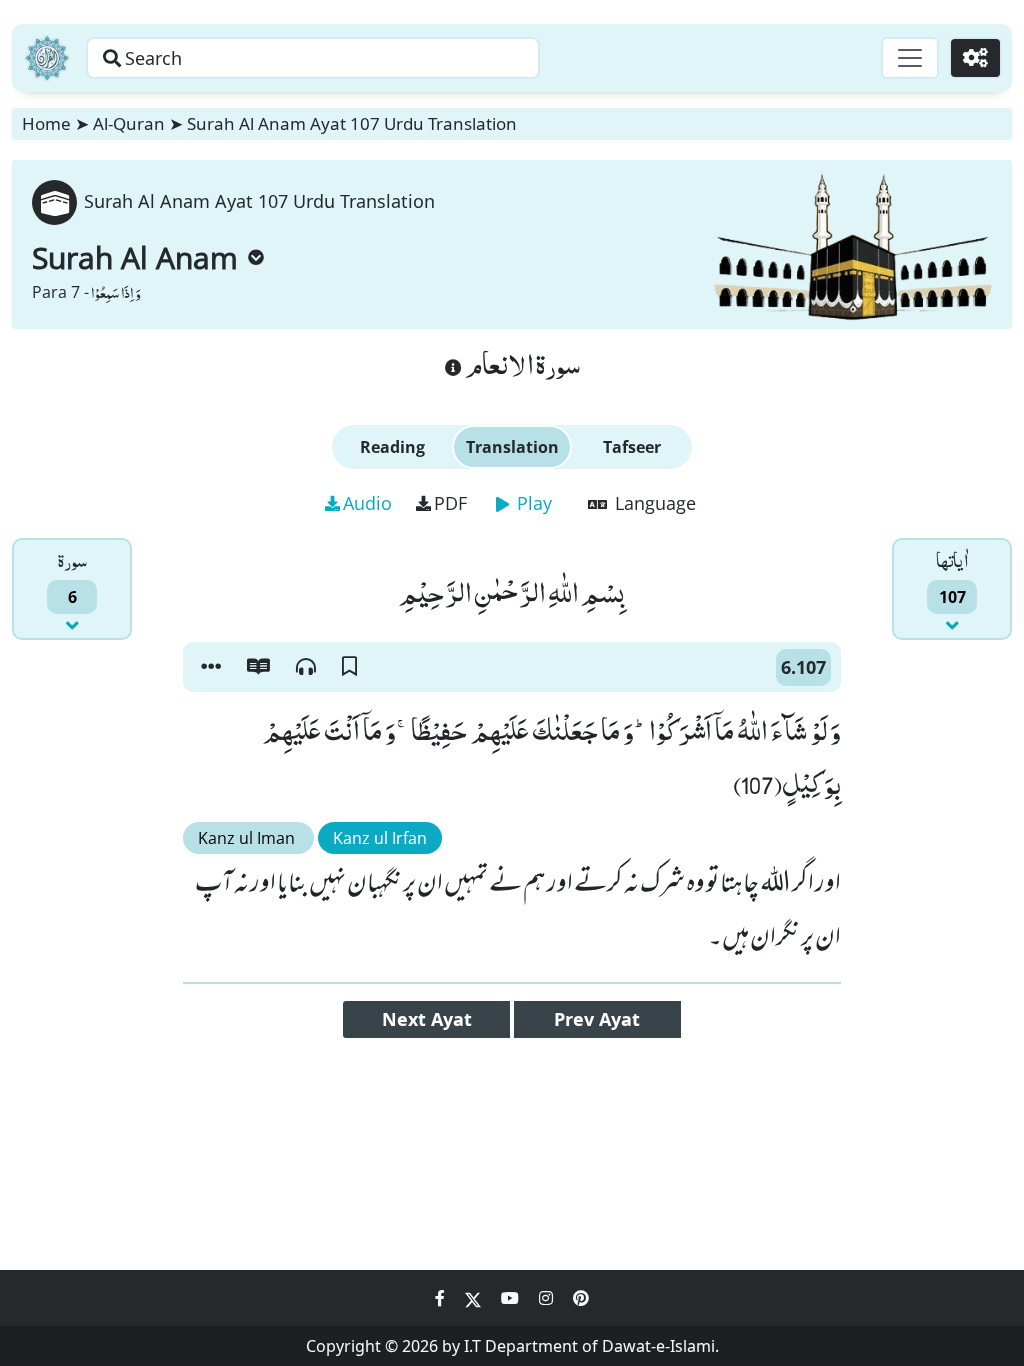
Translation (512, 447)
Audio (367, 503)
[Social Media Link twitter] (475, 1298)
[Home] (47, 58)
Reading (392, 447)
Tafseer (632, 447)
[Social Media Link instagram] (548, 1298)
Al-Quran (129, 123)
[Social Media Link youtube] (512, 1298)
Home (46, 123)
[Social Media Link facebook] (442, 1298)
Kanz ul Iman (248, 838)
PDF (450, 503)
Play (532, 503)
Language (653, 503)
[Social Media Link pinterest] (581, 1298)
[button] (211, 667)
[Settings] (975, 58)
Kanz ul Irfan (380, 838)
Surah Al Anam (135, 257)
